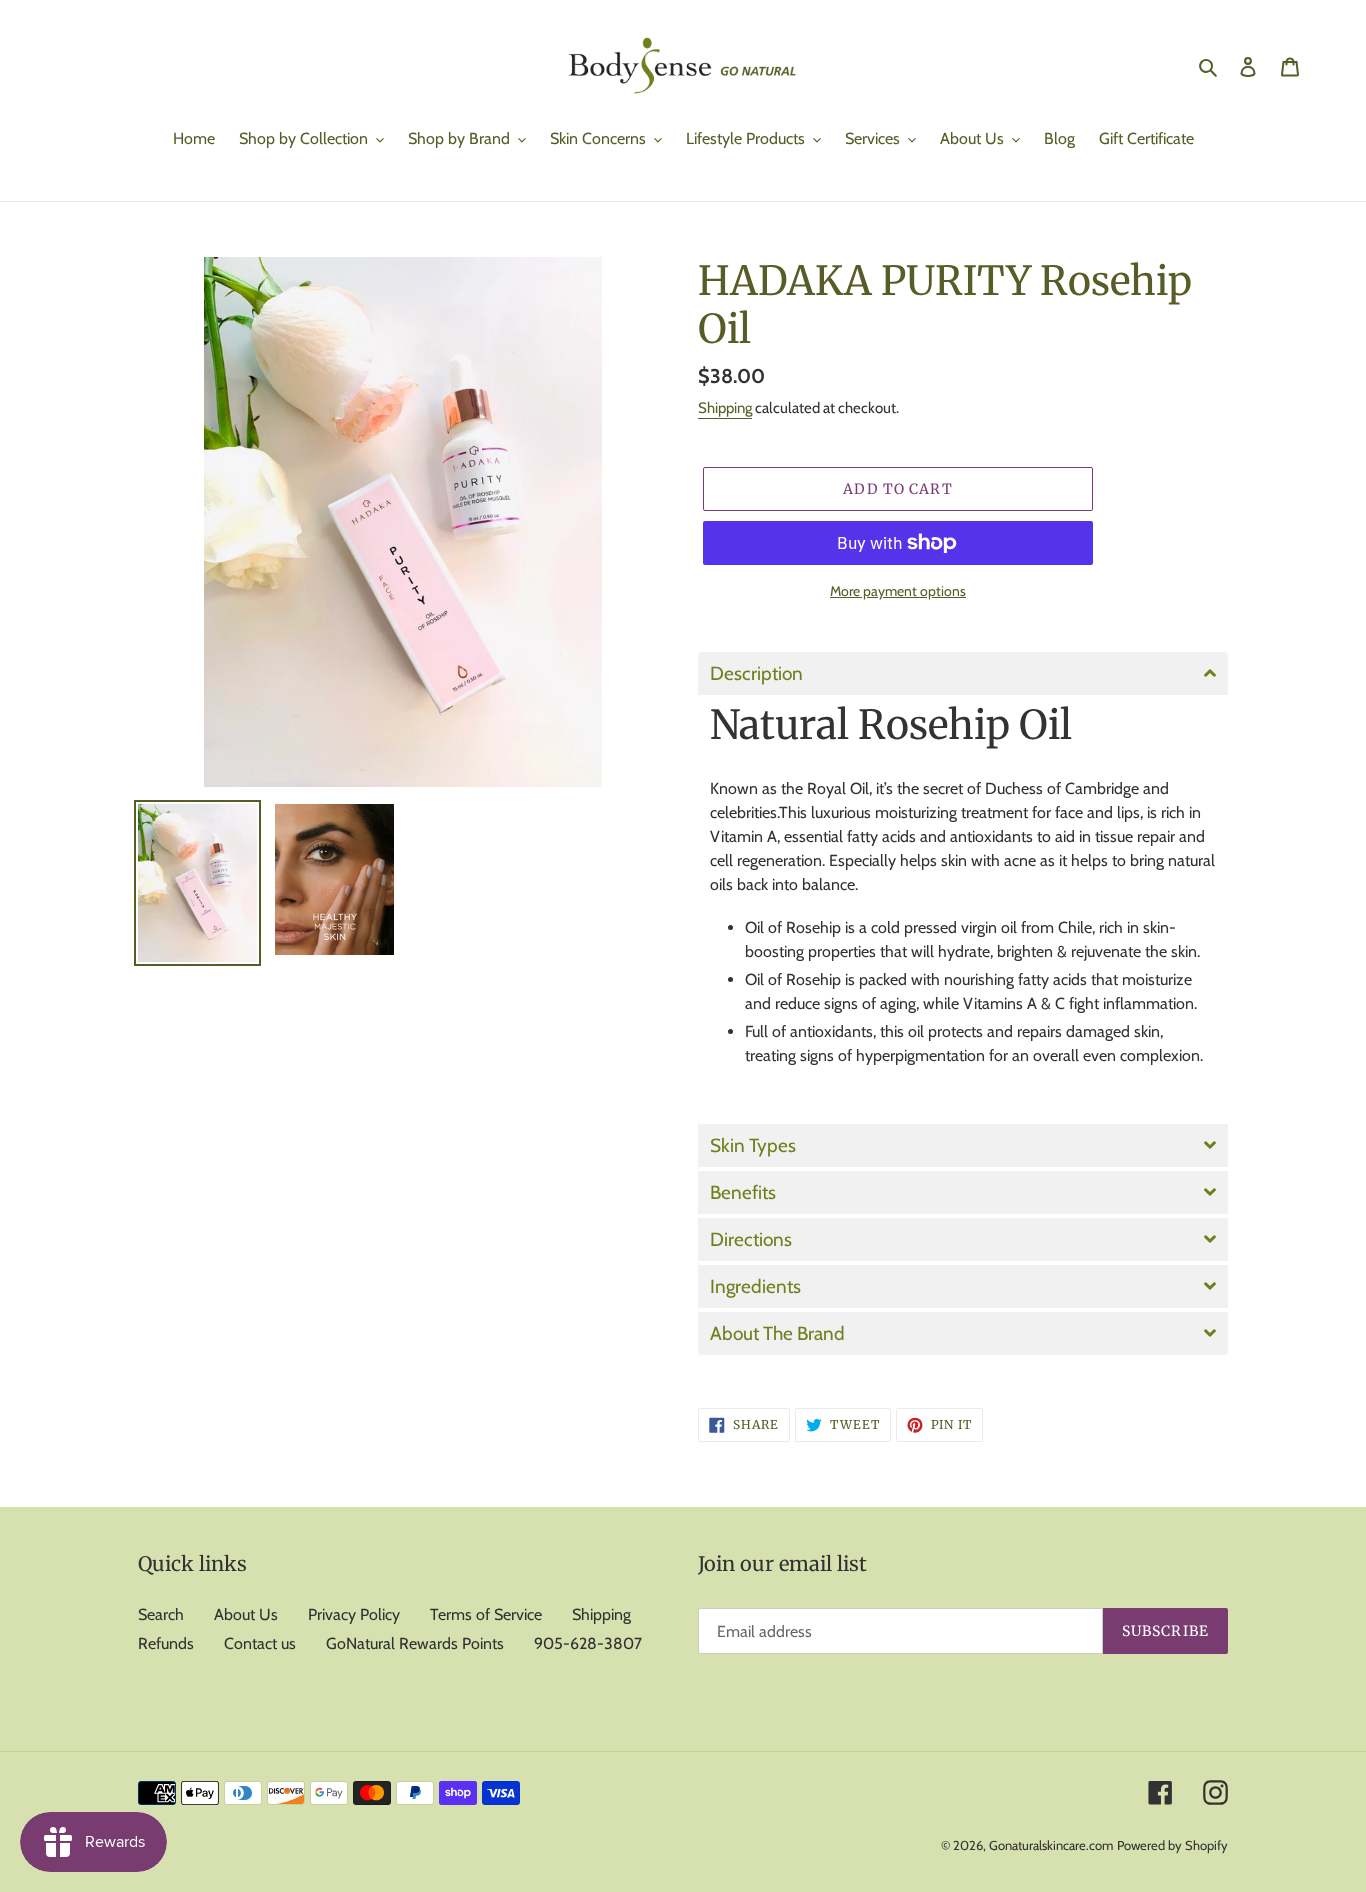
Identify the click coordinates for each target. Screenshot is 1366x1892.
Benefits (743, 1192)
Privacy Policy (354, 1614)
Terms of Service (486, 1614)
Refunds (166, 1643)
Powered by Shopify (1172, 1845)
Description (756, 673)
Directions (751, 1239)
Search (161, 1614)
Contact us (260, 1643)
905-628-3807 (588, 1643)
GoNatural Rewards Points (415, 1643)
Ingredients (755, 1286)
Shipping (725, 408)
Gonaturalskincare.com (1051, 1845)
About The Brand (779, 1333)
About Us (246, 1614)
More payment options (898, 591)
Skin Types (753, 1145)
